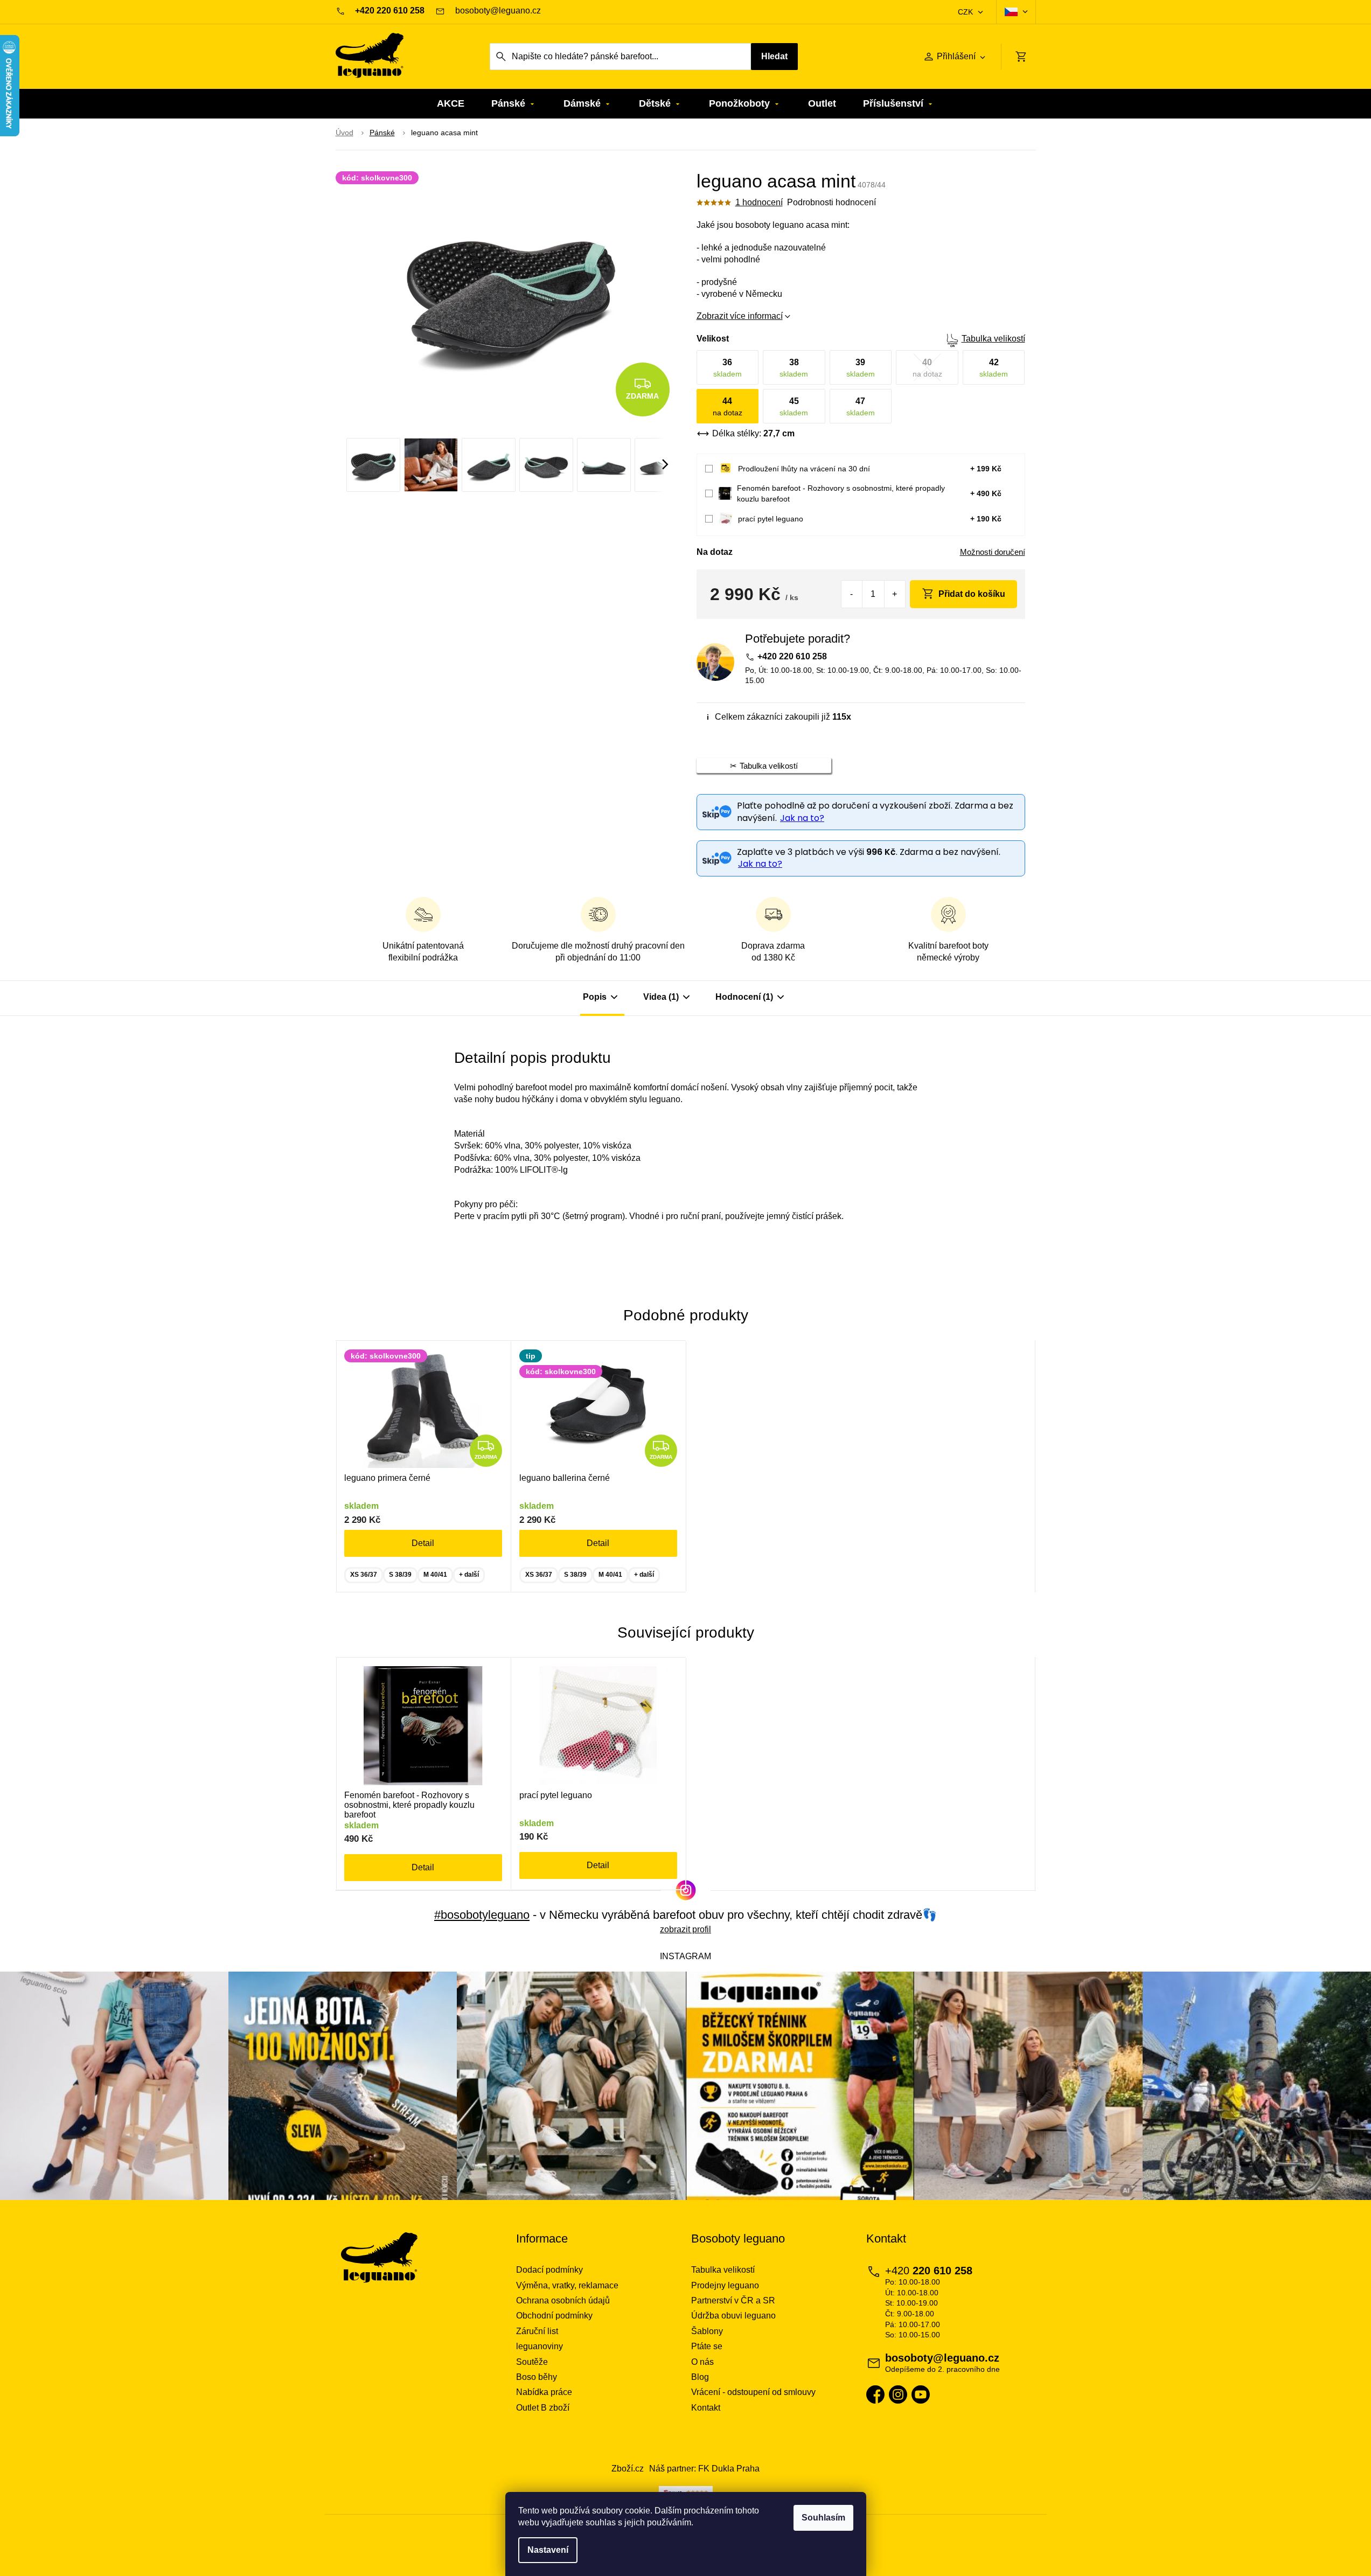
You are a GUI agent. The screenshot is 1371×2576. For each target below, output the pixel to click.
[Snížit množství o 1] (852, 594)
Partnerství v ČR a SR (733, 2300)
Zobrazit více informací (740, 316)
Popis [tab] (595, 997)
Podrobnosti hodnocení (831, 202)
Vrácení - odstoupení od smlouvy (753, 2392)
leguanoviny (540, 2346)
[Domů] (345, 133)
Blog (700, 2377)
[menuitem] (451, 104)
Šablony (707, 2331)
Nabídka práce (544, 2392)
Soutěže (532, 2362)
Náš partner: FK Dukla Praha (704, 2469)
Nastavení (548, 2550)
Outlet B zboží (543, 2408)
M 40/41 (435, 1575)
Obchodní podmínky (554, 2316)
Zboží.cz (628, 2469)
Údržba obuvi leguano (733, 2316)
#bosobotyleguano (482, 1915)
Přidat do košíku (972, 594)
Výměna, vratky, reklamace (567, 2285)
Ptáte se (707, 2346)
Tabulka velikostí (993, 339)
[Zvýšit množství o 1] (895, 594)
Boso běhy (537, 2377)
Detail (423, 1543)
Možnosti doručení (993, 552)
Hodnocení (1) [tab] (744, 997)
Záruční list (537, 2331)
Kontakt (706, 2408)
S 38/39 (400, 1575)
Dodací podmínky (549, 2270)
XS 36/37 (364, 1575)
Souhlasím (823, 2518)
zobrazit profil (685, 1929)
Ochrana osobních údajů (563, 2300)
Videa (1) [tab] (661, 997)
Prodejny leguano (725, 2285)
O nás (702, 2362)
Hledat (774, 56)
